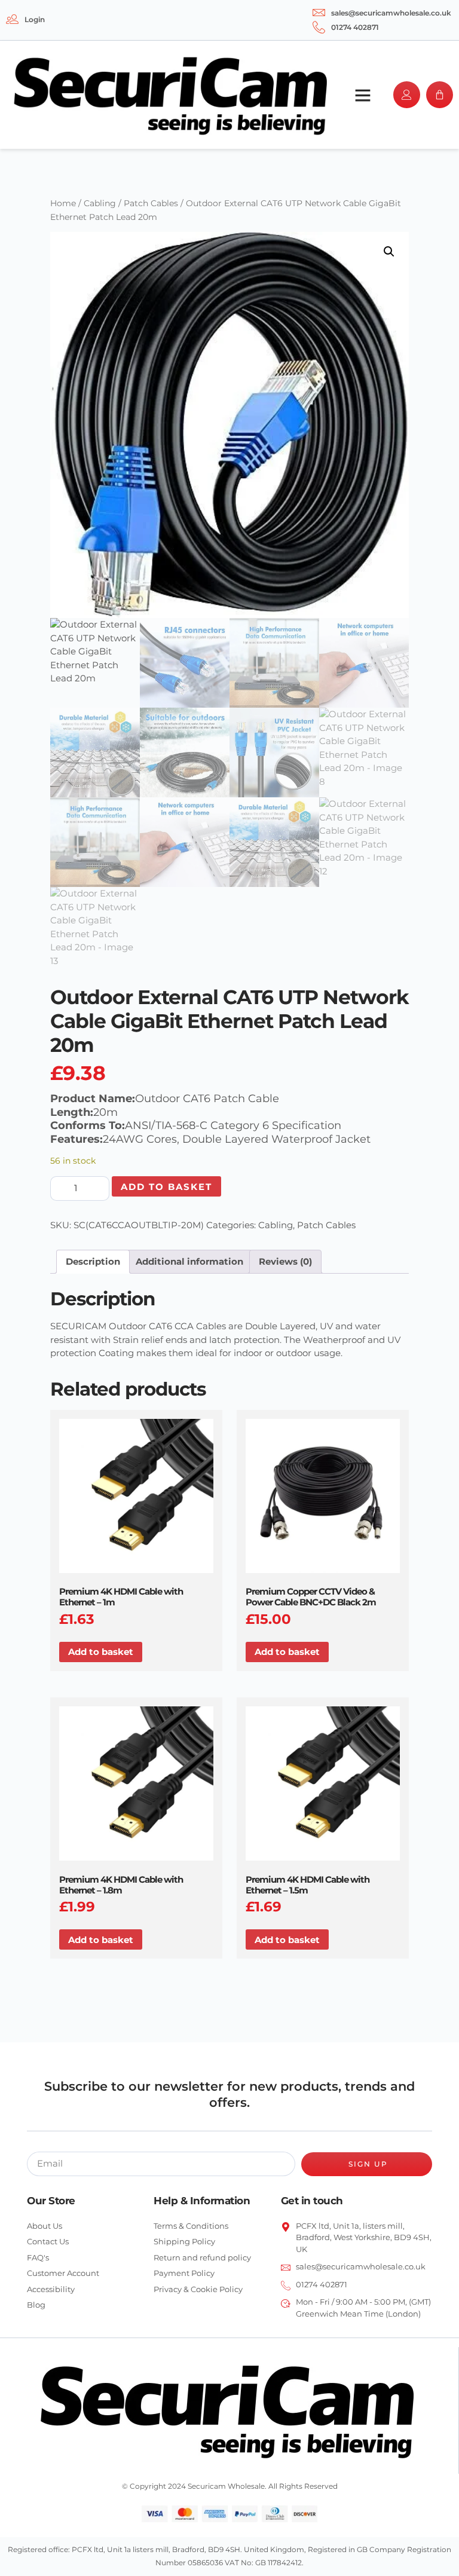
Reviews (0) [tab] (285, 1261)
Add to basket (166, 1187)
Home (63, 203)
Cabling (100, 203)
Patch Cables (151, 203)
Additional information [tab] (189, 1261)
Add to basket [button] (101, 1652)
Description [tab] (93, 1261)
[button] (363, 95)
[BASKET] (440, 95)
